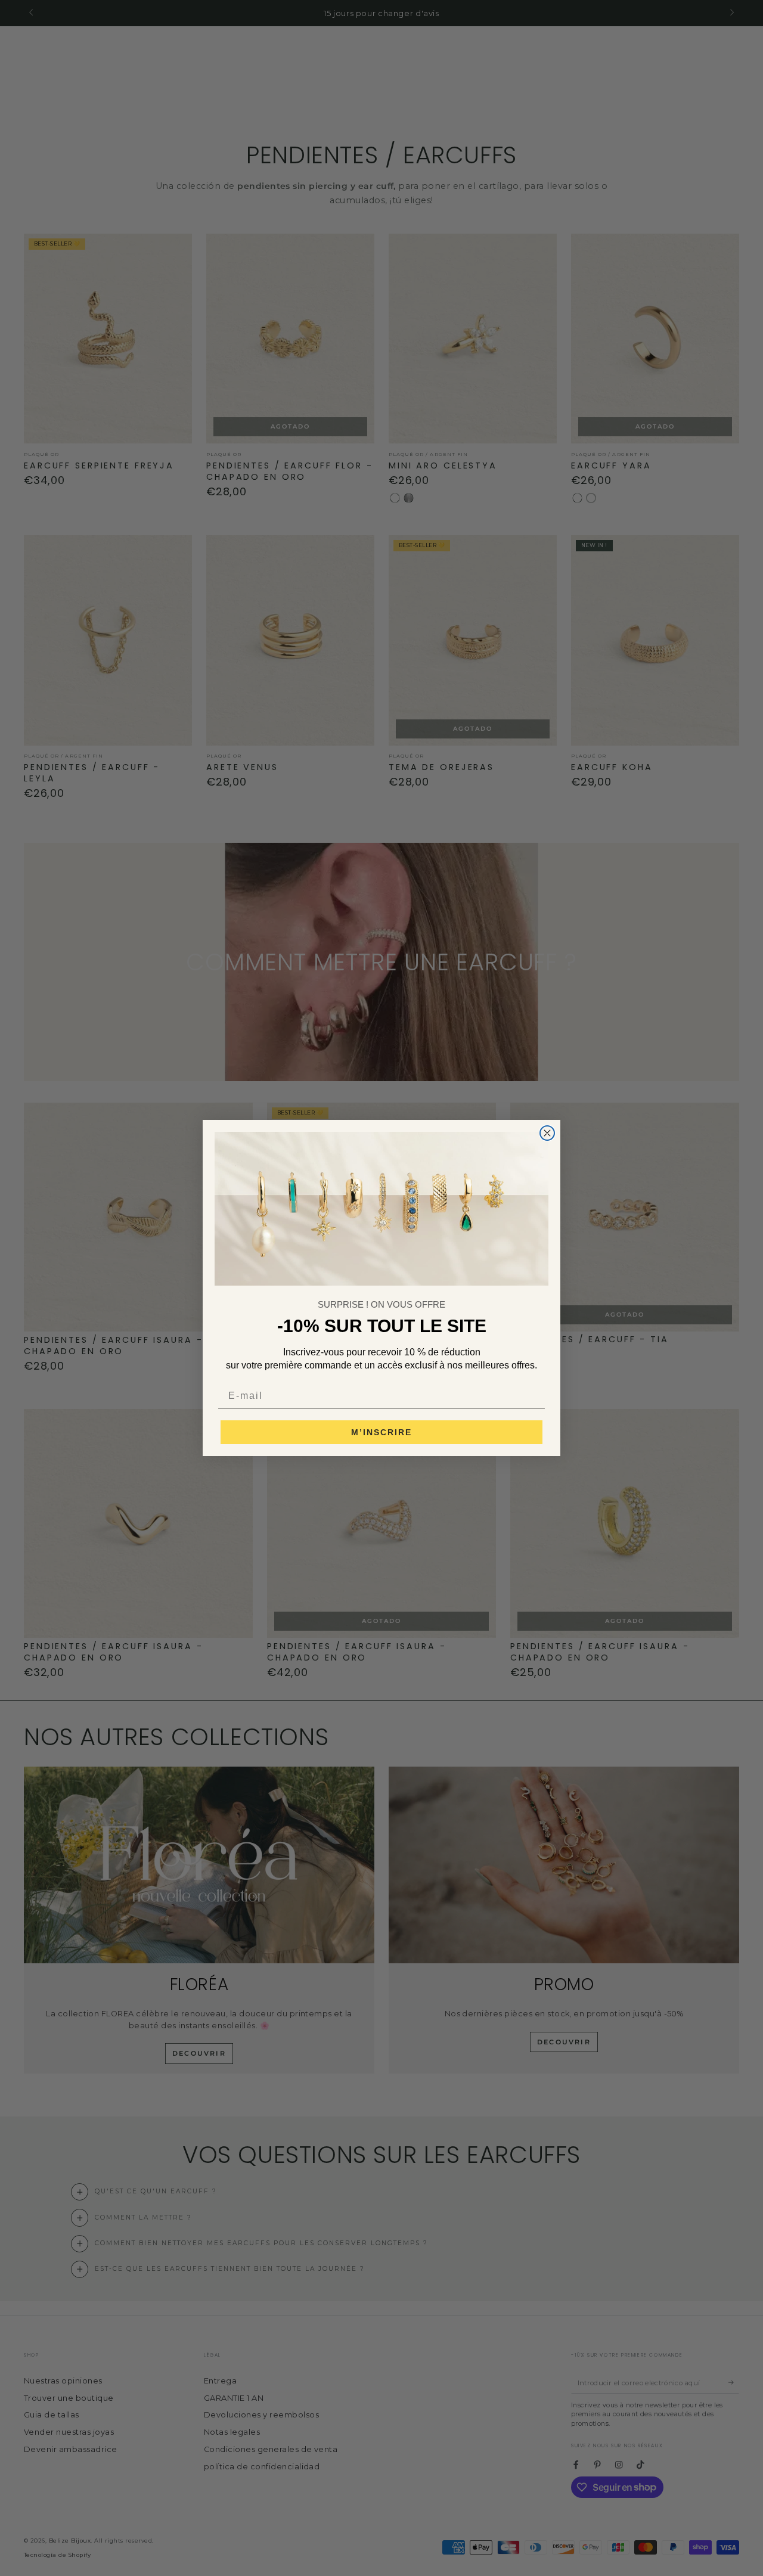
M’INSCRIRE (381, 1432)
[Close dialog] (547, 1133)
